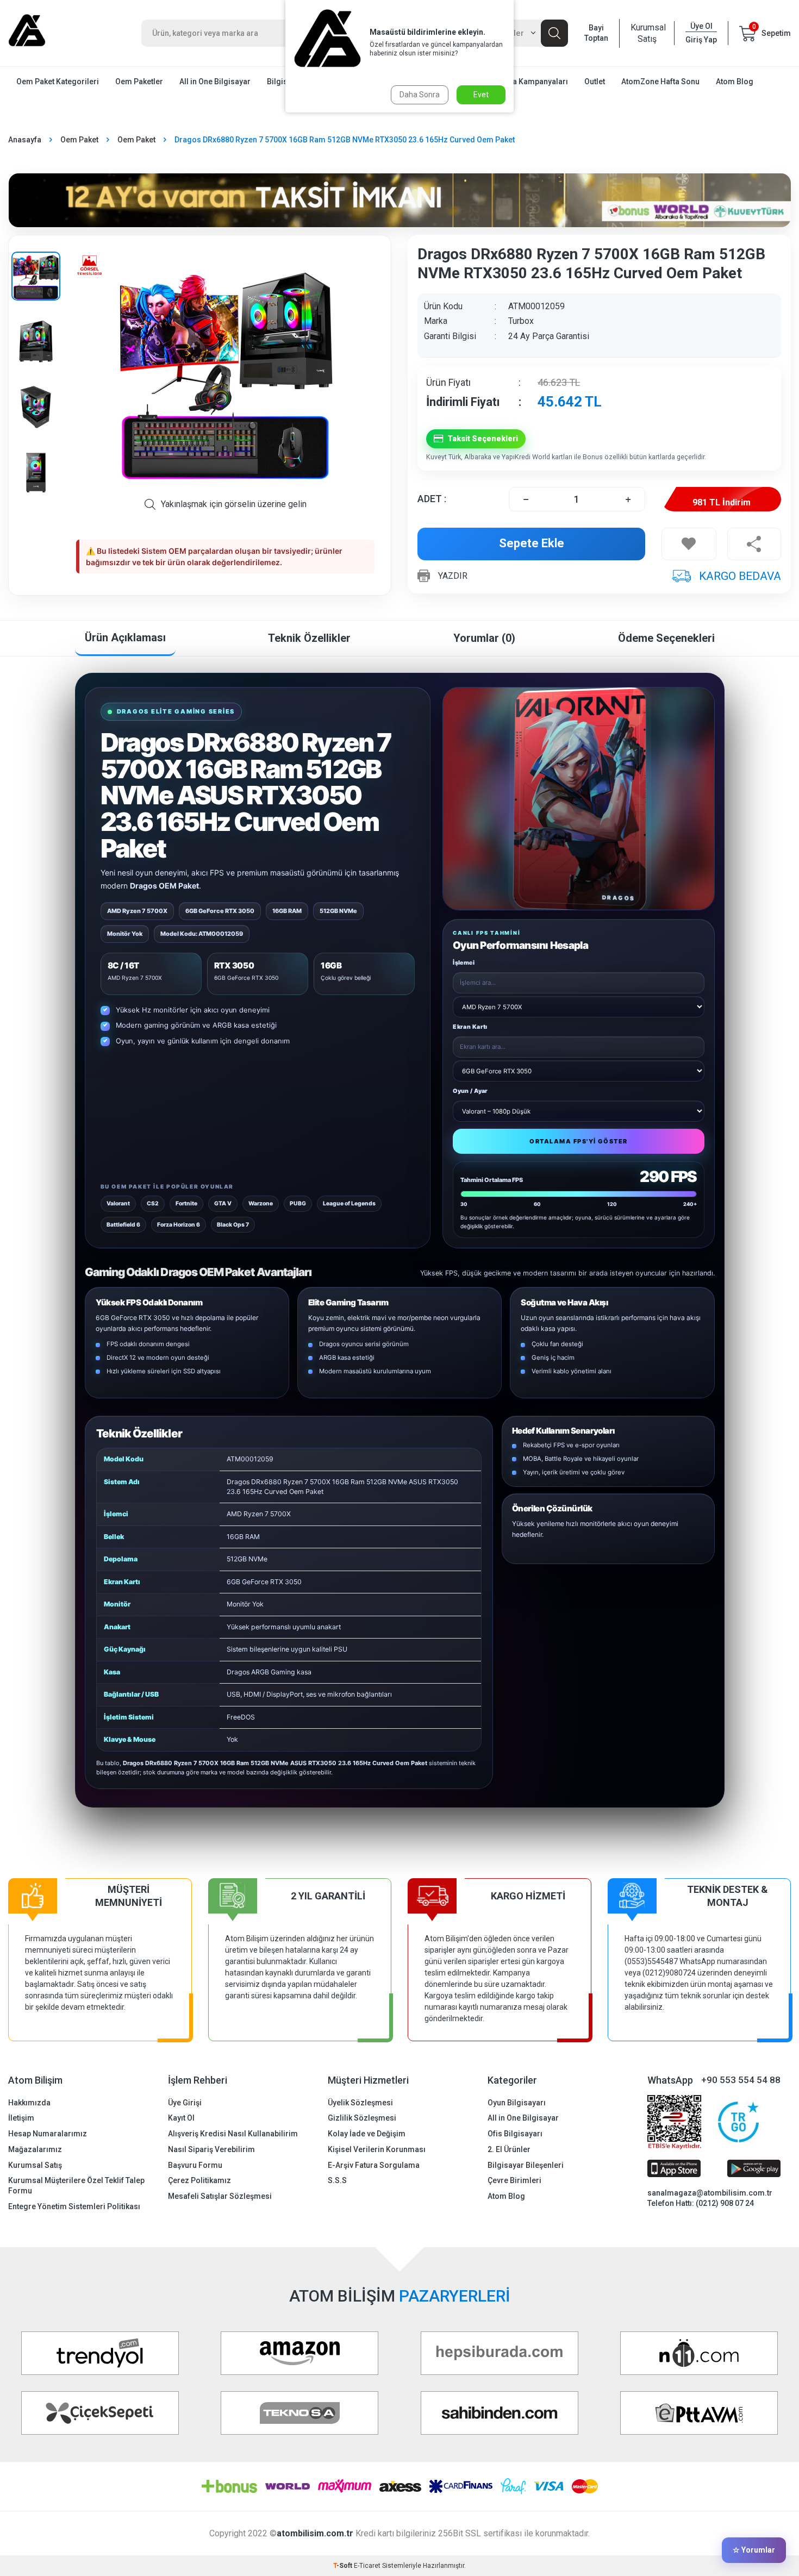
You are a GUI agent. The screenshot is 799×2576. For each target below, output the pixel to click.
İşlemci (464, 963)
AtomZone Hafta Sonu (660, 82)
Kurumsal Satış (647, 33)
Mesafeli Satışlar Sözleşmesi (220, 2196)
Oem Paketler (139, 82)
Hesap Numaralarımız (48, 2134)
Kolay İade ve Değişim (367, 2134)
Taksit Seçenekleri (483, 439)
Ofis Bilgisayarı (515, 2134)
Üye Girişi (185, 2103)
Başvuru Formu (195, 2165)
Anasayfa (25, 140)
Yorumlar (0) (484, 638)
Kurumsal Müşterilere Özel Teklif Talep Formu (76, 2186)
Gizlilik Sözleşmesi (362, 2118)
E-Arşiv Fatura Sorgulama (374, 2165)
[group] (225, 371)
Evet (481, 95)
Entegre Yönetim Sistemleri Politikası (74, 2206)
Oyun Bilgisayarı (517, 2103)
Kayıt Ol (181, 2118)
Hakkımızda (29, 2103)
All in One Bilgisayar (215, 82)
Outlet (595, 82)
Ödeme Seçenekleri (666, 638)
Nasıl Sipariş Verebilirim (211, 2149)
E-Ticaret (367, 2566)
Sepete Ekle (532, 543)
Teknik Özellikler (309, 638)
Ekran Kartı (470, 1027)
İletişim (21, 2118)
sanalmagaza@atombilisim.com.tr (710, 2193)
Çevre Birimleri (514, 2180)
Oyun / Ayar (470, 1091)
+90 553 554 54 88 (741, 2080)
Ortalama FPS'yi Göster (579, 1141)
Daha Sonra (420, 95)
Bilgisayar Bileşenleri (526, 2165)
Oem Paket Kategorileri (58, 82)
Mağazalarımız (35, 2149)
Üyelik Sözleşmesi (360, 2103)
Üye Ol (701, 26)
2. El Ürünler (509, 2149)
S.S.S (337, 2180)
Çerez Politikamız (199, 2180)
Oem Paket (79, 140)
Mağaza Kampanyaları (528, 82)
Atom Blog (735, 82)
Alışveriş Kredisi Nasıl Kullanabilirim (233, 2134)
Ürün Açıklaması (125, 637)
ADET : (432, 499)
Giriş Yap (701, 40)
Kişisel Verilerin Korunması (377, 2149)
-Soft (344, 2566)
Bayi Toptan (596, 33)
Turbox (521, 321)
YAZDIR (453, 576)
